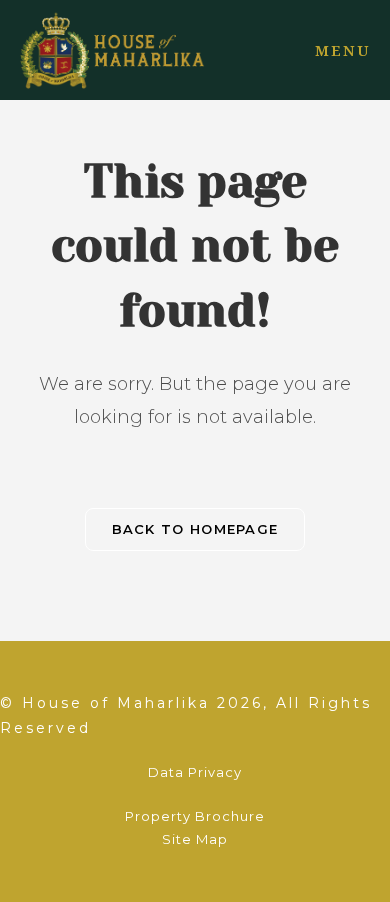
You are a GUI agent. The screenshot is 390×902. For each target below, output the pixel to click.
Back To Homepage (195, 529)
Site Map (195, 839)
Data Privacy (195, 772)
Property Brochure (195, 816)
